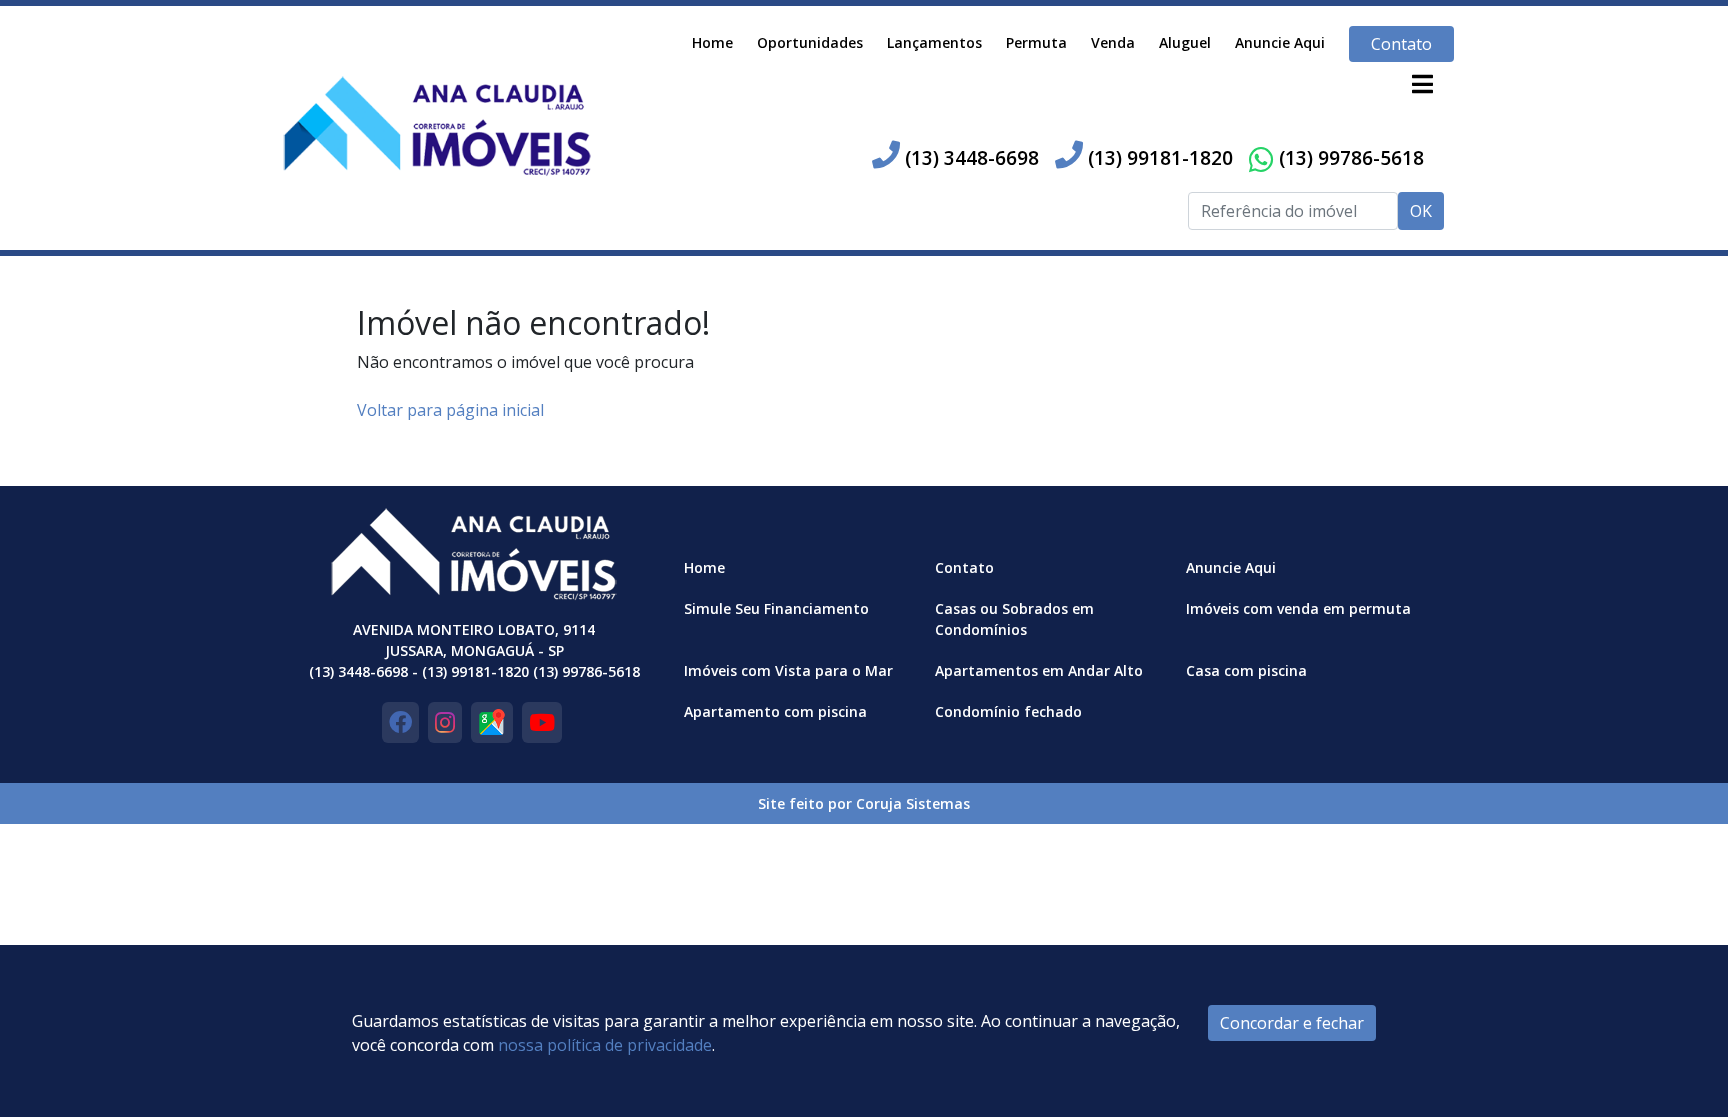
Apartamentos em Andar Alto (1039, 670)
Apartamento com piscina (775, 711)
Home (712, 42)
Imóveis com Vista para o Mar (788, 670)
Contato (1401, 44)
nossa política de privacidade (605, 1045)
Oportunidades (810, 42)
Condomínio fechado (1008, 711)
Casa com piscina (1246, 670)
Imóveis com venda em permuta (1298, 608)
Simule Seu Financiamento (776, 608)
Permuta (1036, 42)
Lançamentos (934, 42)
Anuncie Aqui (1280, 42)
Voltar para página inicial (450, 410)
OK (1421, 211)
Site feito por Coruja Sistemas (864, 803)
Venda (1113, 42)
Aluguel (1185, 42)
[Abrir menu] (1422, 84)
